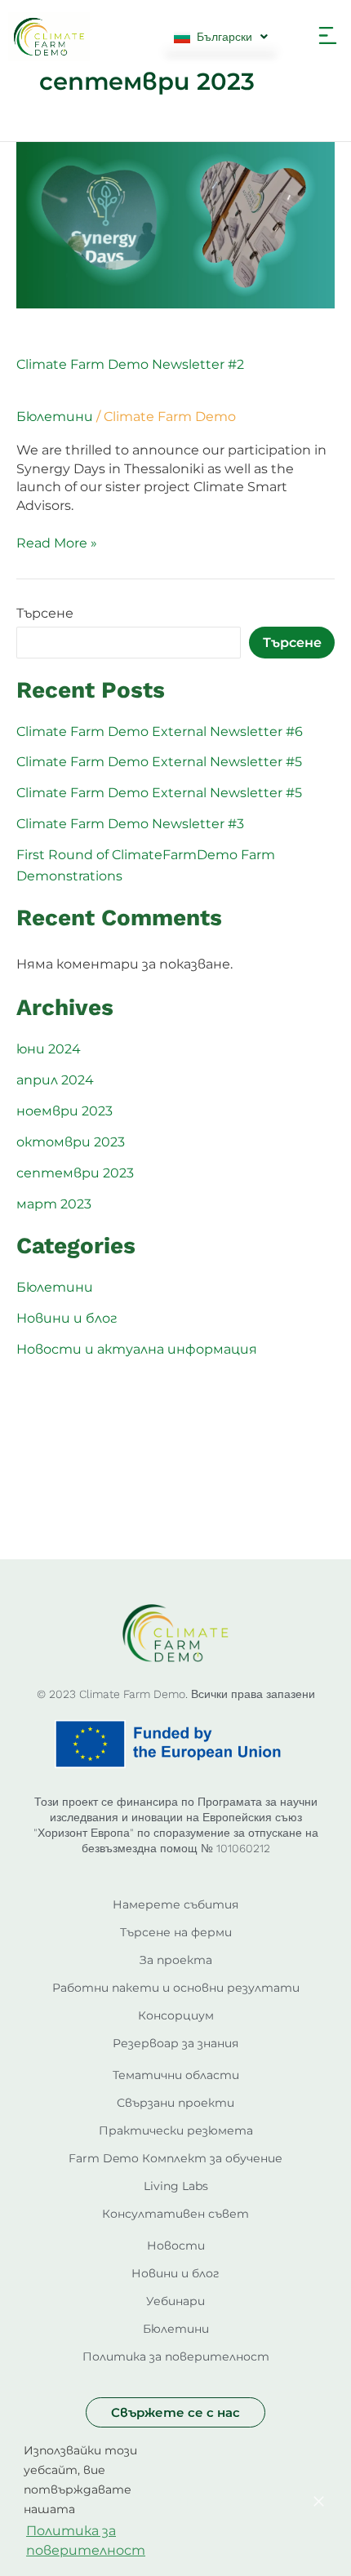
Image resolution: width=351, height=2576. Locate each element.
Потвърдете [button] (224, 2502)
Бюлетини (55, 417)
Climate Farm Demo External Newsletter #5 (159, 762)
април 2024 (55, 1080)
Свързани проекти (175, 2103)
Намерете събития (175, 1904)
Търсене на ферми (176, 1932)
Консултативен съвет (175, 2214)
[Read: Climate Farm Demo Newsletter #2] (175, 224)
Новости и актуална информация (137, 1349)
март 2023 (54, 1204)
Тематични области (176, 2075)
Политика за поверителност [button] (86, 2541)
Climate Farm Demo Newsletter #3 (130, 824)
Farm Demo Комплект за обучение (175, 2158)
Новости (176, 2246)
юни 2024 (49, 1049)
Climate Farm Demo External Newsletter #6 (160, 732)
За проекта (176, 1960)
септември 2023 (75, 1173)
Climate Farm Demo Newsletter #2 (130, 364)
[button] (328, 37)
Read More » (57, 543)
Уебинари (175, 2301)
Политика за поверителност (176, 2357)
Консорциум (176, 2015)
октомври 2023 (71, 1142)
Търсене (45, 613)
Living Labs (176, 2186)
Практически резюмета (176, 2130)
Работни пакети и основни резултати (176, 1988)
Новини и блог (67, 1318)
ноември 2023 (64, 1111)
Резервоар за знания (175, 2043)
